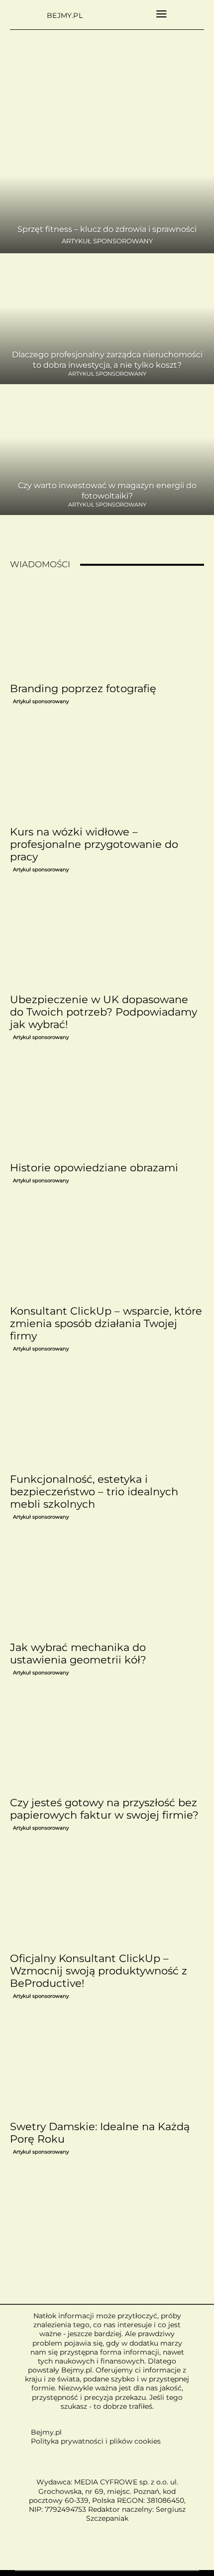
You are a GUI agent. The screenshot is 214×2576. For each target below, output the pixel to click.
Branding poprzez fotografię (83, 688)
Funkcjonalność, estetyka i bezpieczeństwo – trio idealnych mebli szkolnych (94, 1492)
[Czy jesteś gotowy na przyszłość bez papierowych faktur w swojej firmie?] (107, 1744)
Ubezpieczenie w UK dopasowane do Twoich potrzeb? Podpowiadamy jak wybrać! (104, 1012)
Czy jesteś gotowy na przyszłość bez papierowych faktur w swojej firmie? (104, 1809)
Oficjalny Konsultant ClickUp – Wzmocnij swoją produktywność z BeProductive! (99, 1971)
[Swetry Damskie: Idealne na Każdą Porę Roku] (107, 2067)
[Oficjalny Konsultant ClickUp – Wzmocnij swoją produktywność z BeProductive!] (107, 1899)
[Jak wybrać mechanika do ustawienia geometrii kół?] (107, 1588)
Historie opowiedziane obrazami (94, 1168)
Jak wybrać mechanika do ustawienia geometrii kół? (78, 1653)
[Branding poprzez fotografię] (107, 629)
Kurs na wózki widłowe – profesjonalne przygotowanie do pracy (94, 844)
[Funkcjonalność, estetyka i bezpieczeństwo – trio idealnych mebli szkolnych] (107, 1420)
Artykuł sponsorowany (107, 241)
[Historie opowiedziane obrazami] (107, 1108)
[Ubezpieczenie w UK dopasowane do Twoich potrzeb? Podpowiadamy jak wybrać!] (107, 941)
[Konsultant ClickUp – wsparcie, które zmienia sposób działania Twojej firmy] (107, 1252)
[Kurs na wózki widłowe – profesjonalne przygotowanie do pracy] (107, 773)
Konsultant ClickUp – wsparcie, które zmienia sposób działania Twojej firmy (106, 1323)
